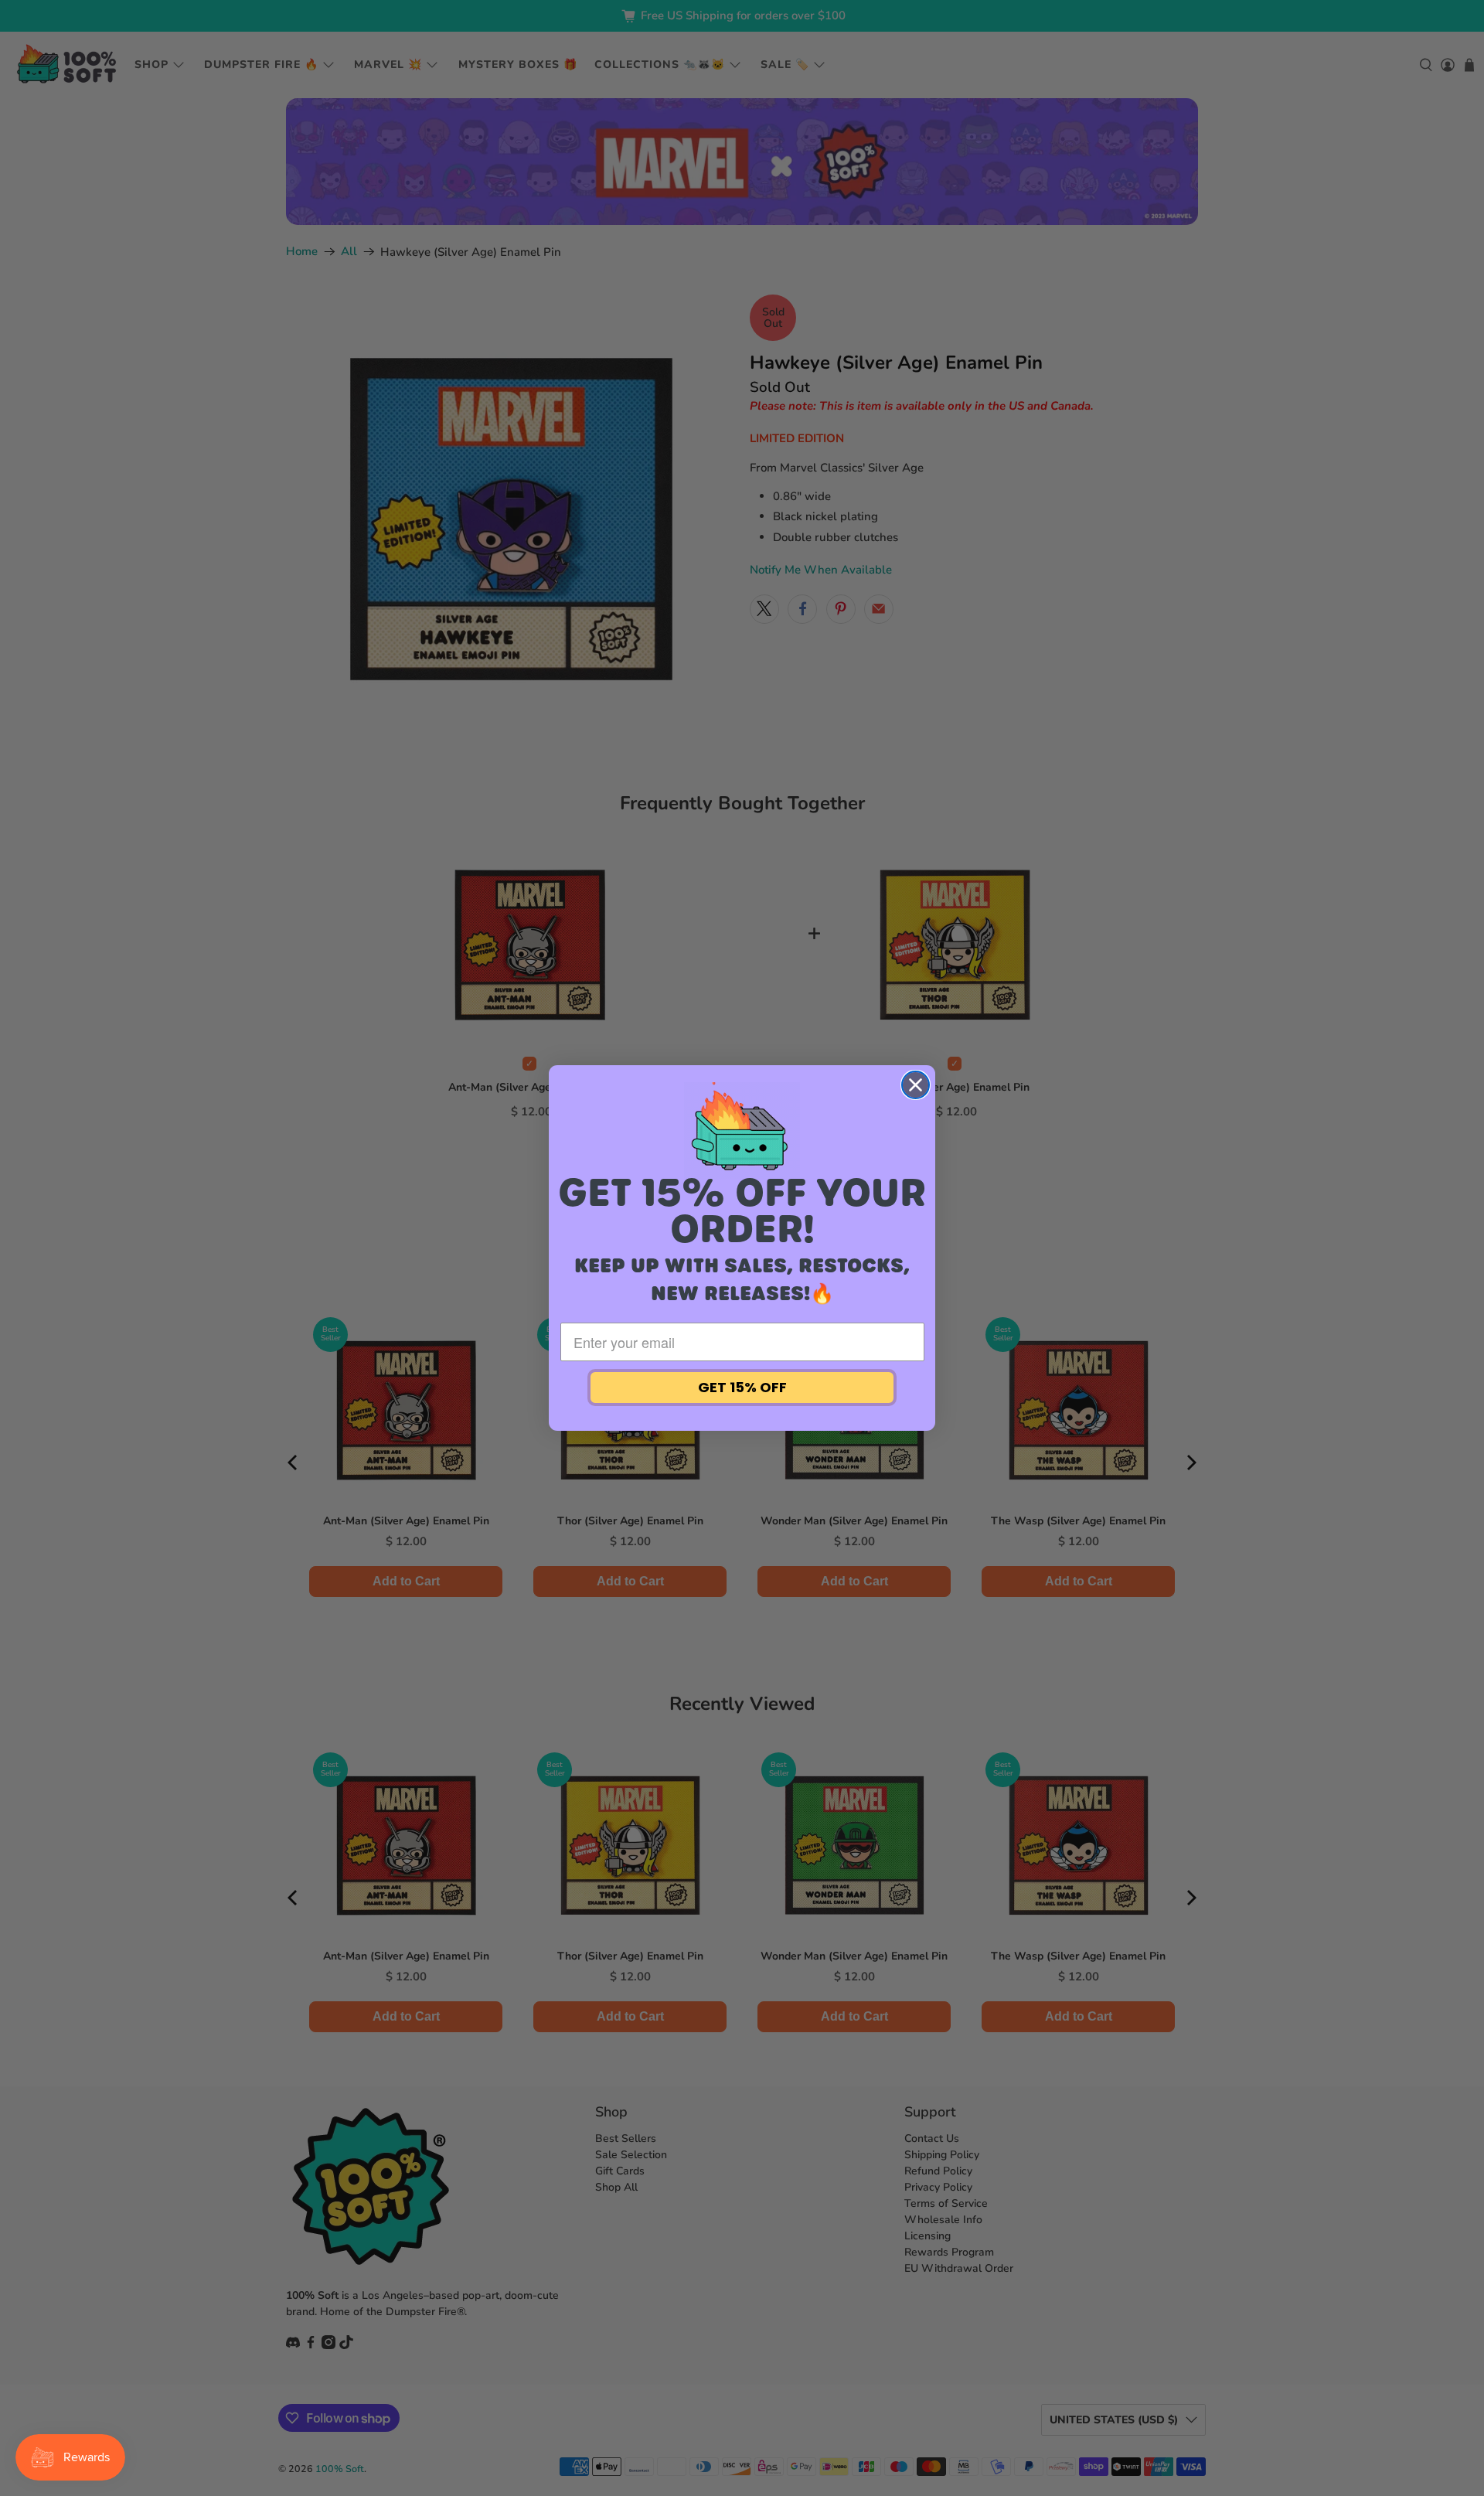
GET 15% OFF (742, 1387)
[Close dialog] (916, 1085)
